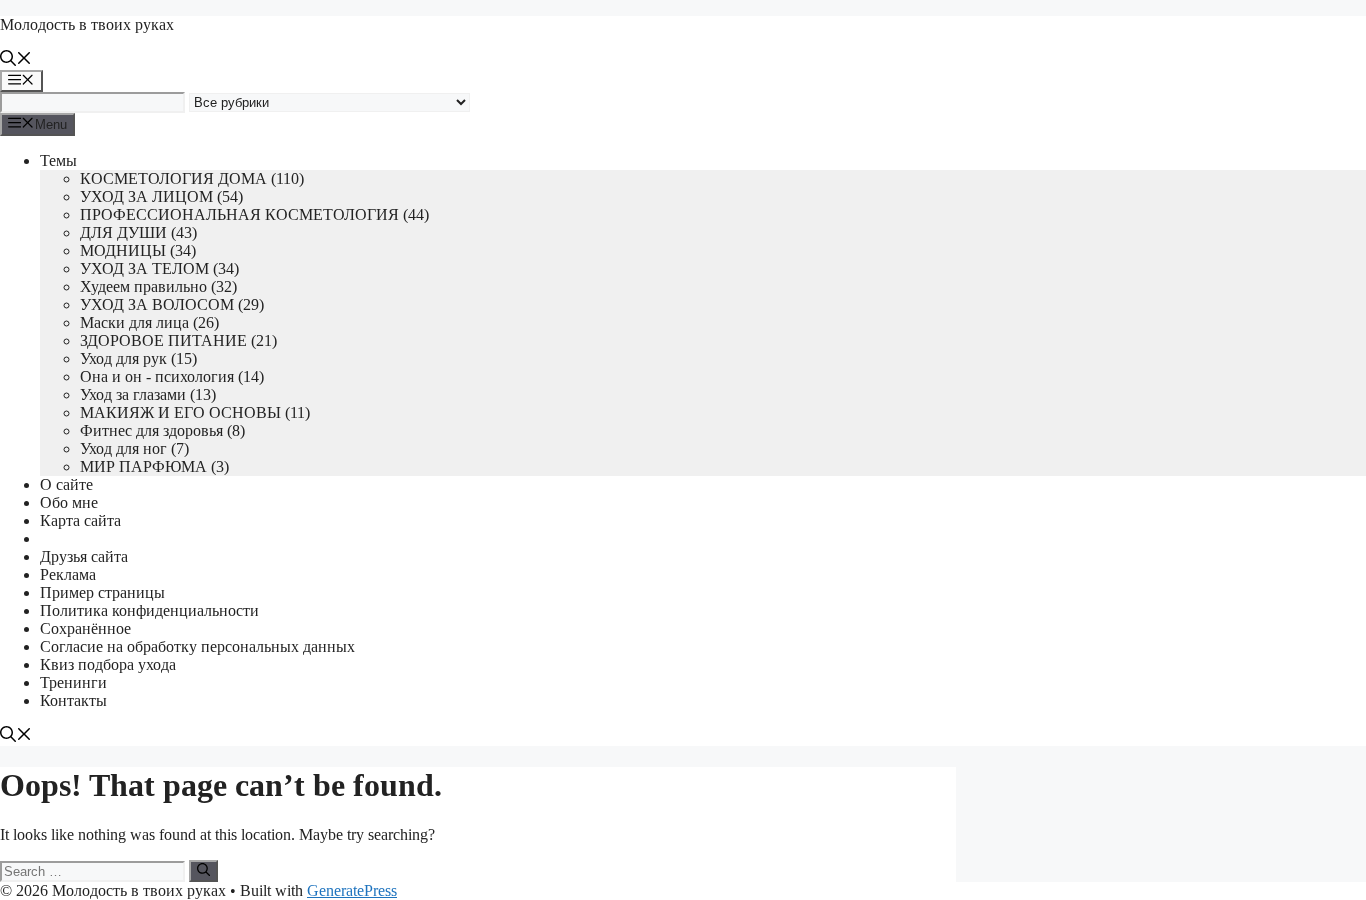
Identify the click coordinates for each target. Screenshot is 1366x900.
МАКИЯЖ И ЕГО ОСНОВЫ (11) (195, 412)
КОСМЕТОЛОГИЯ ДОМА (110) (192, 178)
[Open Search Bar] (16, 60)
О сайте (66, 484)
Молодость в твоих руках (87, 24)
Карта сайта (80, 520)
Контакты (73, 700)
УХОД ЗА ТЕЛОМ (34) (159, 268)
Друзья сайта (84, 556)
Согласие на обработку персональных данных (197, 646)
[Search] (203, 871)
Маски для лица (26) (149, 322)
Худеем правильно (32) (158, 286)
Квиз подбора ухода (108, 664)
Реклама (68, 574)
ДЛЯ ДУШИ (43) (138, 232)
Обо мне (69, 502)
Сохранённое (85, 628)
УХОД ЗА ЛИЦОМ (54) (161, 196)
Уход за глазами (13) (148, 394)
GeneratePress (352, 890)
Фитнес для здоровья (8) (162, 430)
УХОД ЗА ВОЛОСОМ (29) (172, 304)
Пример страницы (102, 592)
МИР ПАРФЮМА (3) (154, 466)
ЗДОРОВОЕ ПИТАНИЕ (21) (178, 340)
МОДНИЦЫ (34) (138, 250)
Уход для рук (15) (138, 358)
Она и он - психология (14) (172, 376)
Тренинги (73, 682)
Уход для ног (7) (134, 448)
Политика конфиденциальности (149, 610)
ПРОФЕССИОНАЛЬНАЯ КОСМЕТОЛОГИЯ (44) (254, 214)
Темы (58, 160)
